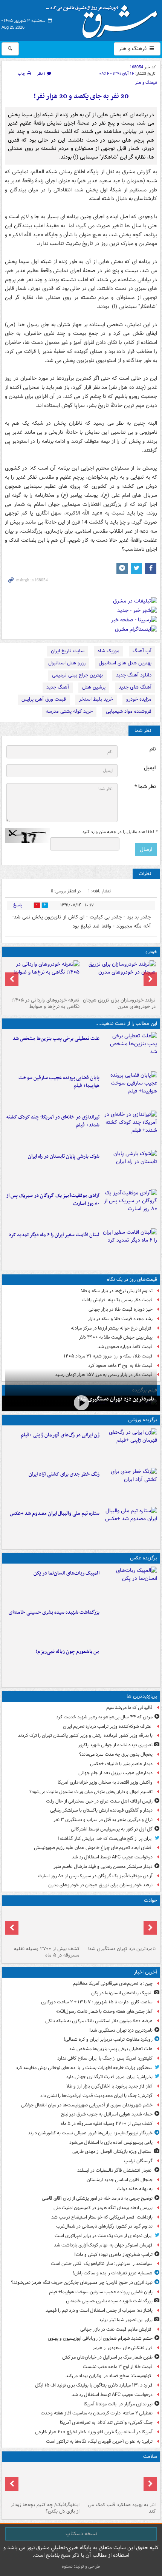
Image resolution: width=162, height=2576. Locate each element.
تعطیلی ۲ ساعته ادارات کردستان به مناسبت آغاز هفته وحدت (97, 2413)
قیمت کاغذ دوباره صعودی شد (125, 1347)
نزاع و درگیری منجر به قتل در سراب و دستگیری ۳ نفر (103, 1820)
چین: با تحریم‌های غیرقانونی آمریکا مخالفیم (113, 1984)
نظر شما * (145, 787)
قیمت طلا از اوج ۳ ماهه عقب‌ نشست (118, 2367)
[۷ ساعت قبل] (119, 977)
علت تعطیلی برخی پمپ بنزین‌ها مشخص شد (56, 1039)
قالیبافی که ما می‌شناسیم (129, 1708)
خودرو (151, 952)
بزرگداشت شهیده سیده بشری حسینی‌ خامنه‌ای (54, 1612)
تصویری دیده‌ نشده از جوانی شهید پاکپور (115, 1745)
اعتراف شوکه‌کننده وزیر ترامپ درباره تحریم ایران (108, 1726)
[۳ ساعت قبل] (130, 1129)
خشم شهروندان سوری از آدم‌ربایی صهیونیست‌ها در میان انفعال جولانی (87, 2105)
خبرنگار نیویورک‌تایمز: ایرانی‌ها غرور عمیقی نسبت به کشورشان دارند (90, 2133)
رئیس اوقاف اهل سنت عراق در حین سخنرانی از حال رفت (99, 1801)
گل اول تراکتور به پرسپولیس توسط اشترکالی (112, 1829)
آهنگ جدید (58, 687)
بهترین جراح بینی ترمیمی (77, 675)
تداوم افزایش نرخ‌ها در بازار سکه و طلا (117, 1291)
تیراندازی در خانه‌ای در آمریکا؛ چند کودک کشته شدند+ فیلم (53, 1121)
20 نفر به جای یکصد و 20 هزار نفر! (81, 96)
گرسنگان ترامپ (138, 2161)
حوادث (151, 1900)
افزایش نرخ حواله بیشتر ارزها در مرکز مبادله (112, 1328)
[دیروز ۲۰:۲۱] (130, 1246)
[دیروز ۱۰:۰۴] (130, 1525)
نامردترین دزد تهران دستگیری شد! (116, 1399)
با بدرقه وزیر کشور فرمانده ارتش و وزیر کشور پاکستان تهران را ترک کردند (85, 1736)
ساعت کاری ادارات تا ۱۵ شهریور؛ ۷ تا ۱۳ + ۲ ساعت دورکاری (97, 2002)
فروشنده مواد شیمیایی (129, 711)
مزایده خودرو (139, 699)
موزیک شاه (109, 651)
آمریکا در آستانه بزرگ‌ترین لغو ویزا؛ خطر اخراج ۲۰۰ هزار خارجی (94, 2432)
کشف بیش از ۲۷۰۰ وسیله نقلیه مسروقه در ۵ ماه (47, 1952)
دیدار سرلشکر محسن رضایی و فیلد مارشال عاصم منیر (103, 1867)
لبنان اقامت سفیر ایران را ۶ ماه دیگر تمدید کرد (54, 1235)
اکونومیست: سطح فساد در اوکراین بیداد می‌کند (109, 2376)
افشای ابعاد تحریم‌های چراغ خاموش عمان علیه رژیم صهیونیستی (93, 1848)
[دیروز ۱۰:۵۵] (130, 1447)
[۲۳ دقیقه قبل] (81, 1403)
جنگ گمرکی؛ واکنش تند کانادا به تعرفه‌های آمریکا (106, 2423)
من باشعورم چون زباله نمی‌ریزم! (68, 1652)
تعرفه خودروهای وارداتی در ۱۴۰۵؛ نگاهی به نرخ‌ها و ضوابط (45, 1003)
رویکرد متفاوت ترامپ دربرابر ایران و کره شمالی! (108, 2039)
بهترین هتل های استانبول (125, 663)
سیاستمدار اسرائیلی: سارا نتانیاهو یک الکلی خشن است (102, 2264)
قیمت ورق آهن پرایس (44, 699)
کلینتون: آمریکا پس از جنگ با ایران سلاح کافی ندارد (105, 2058)
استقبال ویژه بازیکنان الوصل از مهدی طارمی (112, 2152)
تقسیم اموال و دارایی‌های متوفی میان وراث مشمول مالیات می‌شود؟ (91, 1792)
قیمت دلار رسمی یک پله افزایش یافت (117, 1300)
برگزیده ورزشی (143, 1420)
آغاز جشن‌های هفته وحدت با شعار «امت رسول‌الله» (104, 2011)
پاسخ (18, 905)
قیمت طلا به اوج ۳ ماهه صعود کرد (120, 1366)
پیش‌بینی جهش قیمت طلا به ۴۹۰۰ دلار (116, 1337)
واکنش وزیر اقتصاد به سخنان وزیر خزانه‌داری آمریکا (105, 1782)
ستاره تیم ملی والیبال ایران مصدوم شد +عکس (55, 1514)
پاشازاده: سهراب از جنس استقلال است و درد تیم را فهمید (99, 2310)
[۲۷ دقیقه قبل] (130, 1050)
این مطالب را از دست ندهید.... (126, 1024)
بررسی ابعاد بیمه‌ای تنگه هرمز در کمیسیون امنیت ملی (103, 2208)
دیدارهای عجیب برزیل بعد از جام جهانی (115, 1773)
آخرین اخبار (146, 1972)
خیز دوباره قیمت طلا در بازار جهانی (121, 1309)
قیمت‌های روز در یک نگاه (132, 1280)
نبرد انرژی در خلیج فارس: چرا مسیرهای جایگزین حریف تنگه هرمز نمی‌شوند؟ (82, 2283)
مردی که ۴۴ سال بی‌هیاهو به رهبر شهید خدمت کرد (104, 1717)
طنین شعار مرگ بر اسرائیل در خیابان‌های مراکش (107, 2357)
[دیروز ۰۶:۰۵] (43, 2482)
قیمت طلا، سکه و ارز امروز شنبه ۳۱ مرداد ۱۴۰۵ (108, 1356)
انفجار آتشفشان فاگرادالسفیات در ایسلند (115, 2170)
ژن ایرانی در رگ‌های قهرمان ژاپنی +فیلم (60, 1435)
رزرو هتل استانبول (67, 663)
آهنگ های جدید (135, 687)
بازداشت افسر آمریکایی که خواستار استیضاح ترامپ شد (102, 2217)
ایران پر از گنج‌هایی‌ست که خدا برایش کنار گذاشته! (105, 1839)
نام (153, 749)
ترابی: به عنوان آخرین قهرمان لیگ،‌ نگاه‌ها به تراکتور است (99, 2441)
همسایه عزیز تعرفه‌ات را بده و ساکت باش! (113, 2273)
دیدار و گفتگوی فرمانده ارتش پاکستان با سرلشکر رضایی (101, 1810)
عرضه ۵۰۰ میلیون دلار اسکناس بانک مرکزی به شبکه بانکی (99, 2021)
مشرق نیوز (104, 19)
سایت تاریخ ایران (68, 651)
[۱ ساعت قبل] (43, 1926)
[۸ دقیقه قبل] (130, 1585)
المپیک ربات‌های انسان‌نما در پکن (66, 1573)
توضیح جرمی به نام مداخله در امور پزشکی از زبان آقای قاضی (97, 2198)
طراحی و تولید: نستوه (81, 2566)
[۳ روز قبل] (43, 977)
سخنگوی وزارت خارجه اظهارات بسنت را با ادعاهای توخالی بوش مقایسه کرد (84, 2068)
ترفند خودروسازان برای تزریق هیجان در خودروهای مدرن (119, 1003)
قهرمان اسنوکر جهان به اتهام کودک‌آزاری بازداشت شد (103, 2245)
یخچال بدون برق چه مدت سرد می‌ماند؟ (116, 1754)
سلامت (150, 2457)
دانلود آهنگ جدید (134, 675)
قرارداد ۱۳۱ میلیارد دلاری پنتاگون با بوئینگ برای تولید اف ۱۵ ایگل (94, 2385)
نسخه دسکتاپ (81, 2534)
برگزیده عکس (144, 1558)
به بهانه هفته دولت (135, 2189)
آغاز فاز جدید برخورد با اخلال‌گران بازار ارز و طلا (109, 2086)
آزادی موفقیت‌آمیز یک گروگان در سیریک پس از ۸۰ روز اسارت (53, 1200)
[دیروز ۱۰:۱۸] (130, 1486)
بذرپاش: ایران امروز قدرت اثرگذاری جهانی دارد (109, 2077)
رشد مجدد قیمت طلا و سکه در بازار (120, 1319)
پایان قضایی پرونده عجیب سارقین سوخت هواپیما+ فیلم (59, 1082)
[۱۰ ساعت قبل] (119, 2482)
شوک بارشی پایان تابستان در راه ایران (64, 1156)
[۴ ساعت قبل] (130, 1207)
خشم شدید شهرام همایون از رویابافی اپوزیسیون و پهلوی (100, 2338)
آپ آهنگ (142, 651)
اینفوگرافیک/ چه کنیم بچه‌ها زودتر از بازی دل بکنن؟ (45, 2508)
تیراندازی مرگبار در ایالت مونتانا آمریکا (118, 2404)
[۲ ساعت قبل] (130, 1089)
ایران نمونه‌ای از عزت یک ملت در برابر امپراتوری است (104, 2236)
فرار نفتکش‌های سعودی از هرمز (123, 2348)
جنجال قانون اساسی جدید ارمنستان (120, 2180)
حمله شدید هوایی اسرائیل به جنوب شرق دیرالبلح (107, 2114)
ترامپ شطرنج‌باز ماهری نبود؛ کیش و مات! (113, 2255)
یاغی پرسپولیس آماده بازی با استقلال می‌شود (111, 2142)
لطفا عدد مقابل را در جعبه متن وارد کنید (120, 832)
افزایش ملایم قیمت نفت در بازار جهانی (116, 2329)
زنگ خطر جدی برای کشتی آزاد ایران (64, 1474)
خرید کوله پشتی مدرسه (69, 711)
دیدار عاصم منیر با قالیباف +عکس (121, 1764)
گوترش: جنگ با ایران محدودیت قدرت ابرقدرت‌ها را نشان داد (96, 2096)
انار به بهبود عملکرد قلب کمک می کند (122, 2508)
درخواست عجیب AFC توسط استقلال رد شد (112, 1857)
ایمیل (150, 768)
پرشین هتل (94, 687)
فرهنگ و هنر (133, 49)
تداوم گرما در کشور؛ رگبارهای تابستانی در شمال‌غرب (104, 2226)
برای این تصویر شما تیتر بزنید (126, 2320)
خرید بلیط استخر (96, 699)
